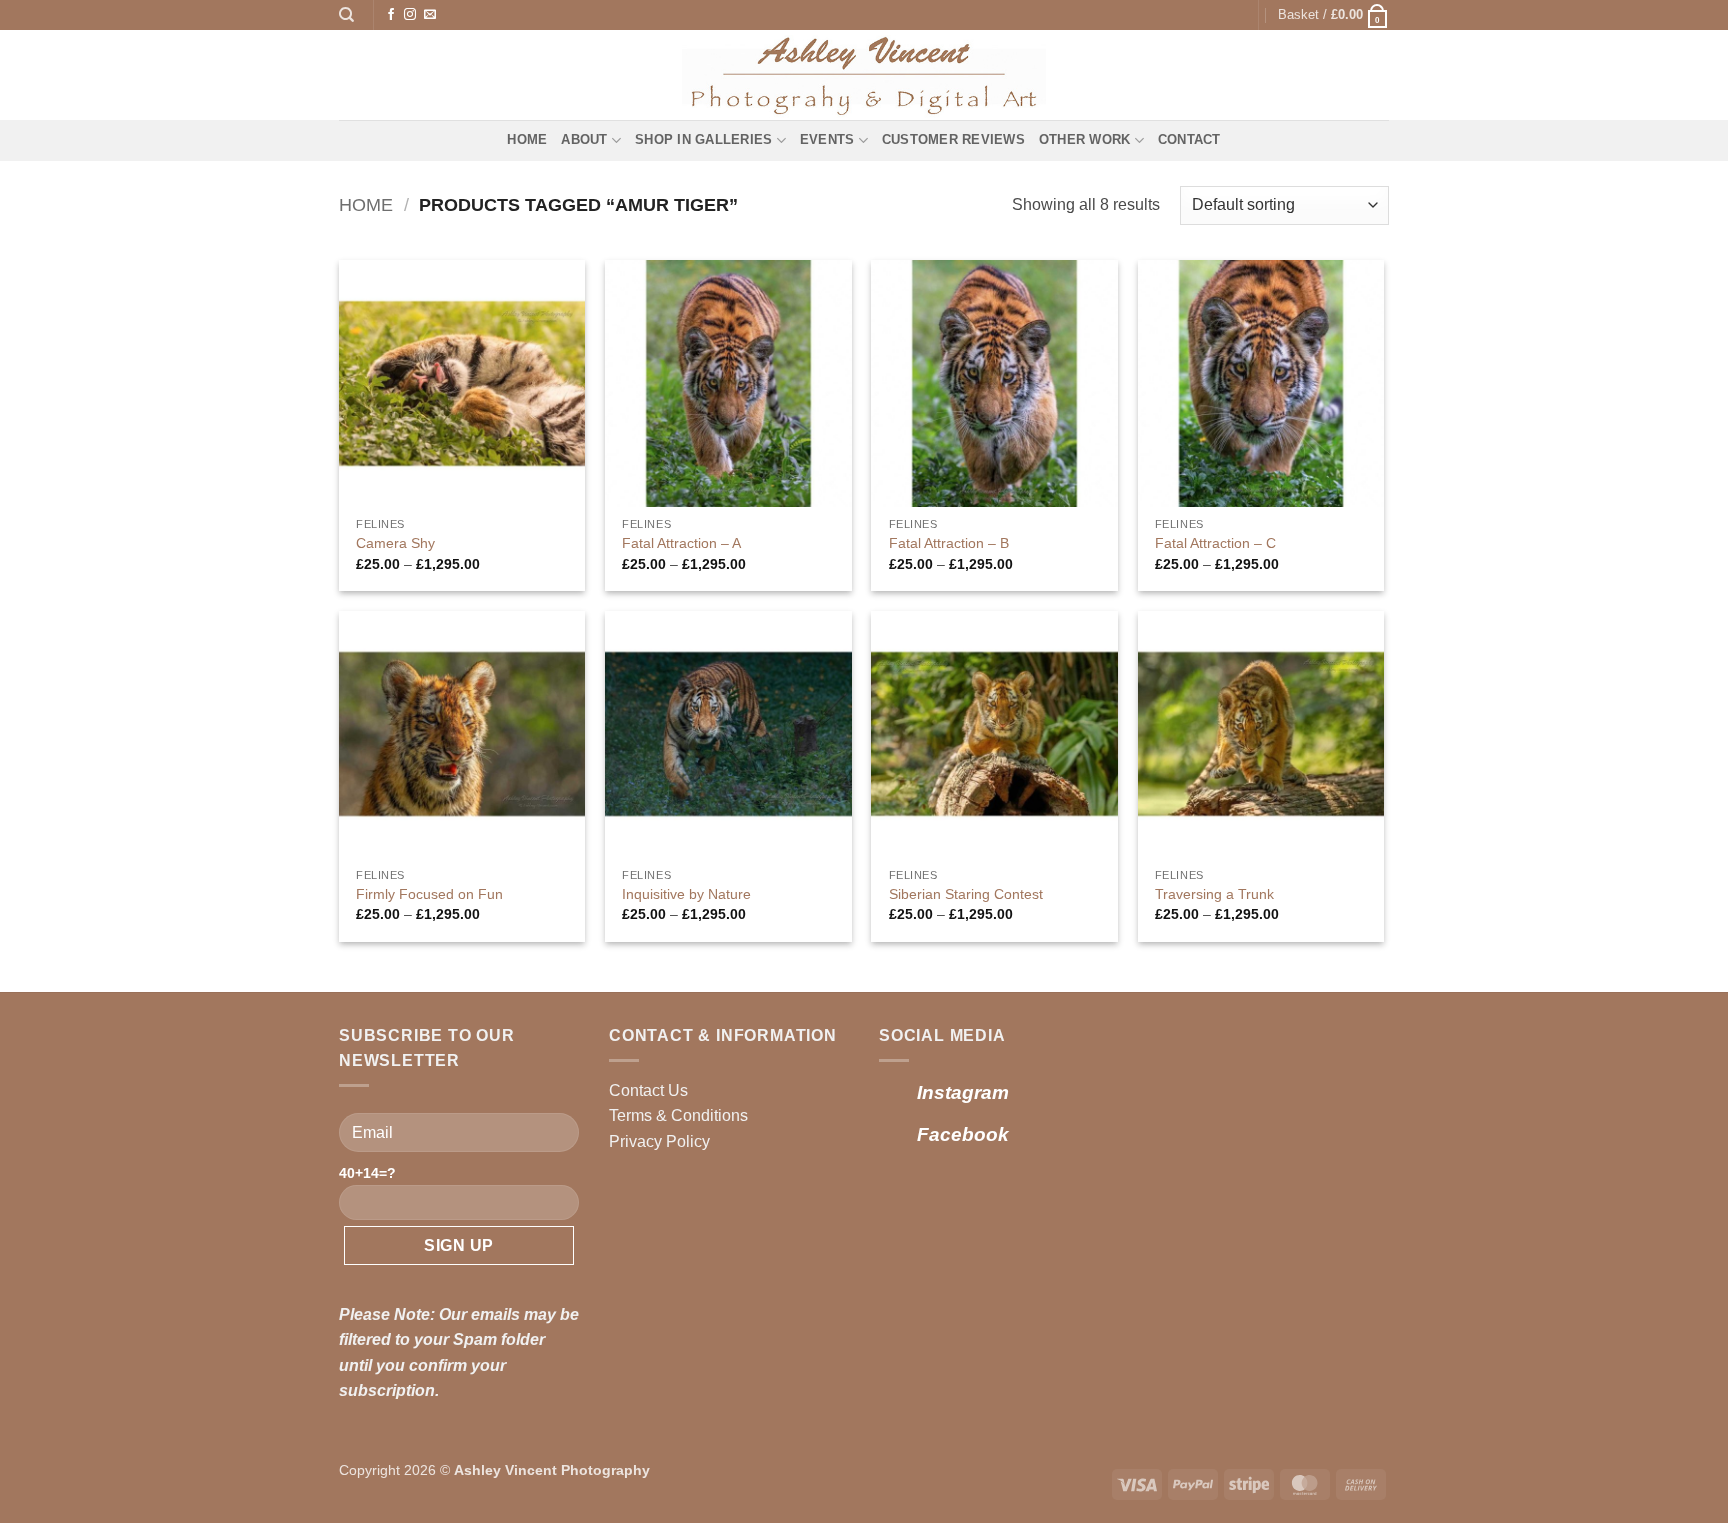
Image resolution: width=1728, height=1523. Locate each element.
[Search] (346, 15)
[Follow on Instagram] (410, 15)
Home (527, 139)
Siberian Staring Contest (966, 894)
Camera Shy (395, 543)
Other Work (1085, 139)
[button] (1333, 15)
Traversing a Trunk (1214, 894)
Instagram (963, 1092)
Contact (1189, 139)
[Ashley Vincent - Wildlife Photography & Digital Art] (864, 75)
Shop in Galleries (703, 139)
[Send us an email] (430, 15)
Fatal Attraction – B (949, 543)
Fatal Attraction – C (1215, 543)
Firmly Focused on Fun (429, 894)
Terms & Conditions (678, 1115)
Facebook (963, 1134)
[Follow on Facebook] (391, 15)
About (584, 139)
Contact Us (648, 1090)
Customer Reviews (953, 139)
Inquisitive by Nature (686, 894)
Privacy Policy (659, 1141)
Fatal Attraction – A (681, 543)
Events (827, 139)
